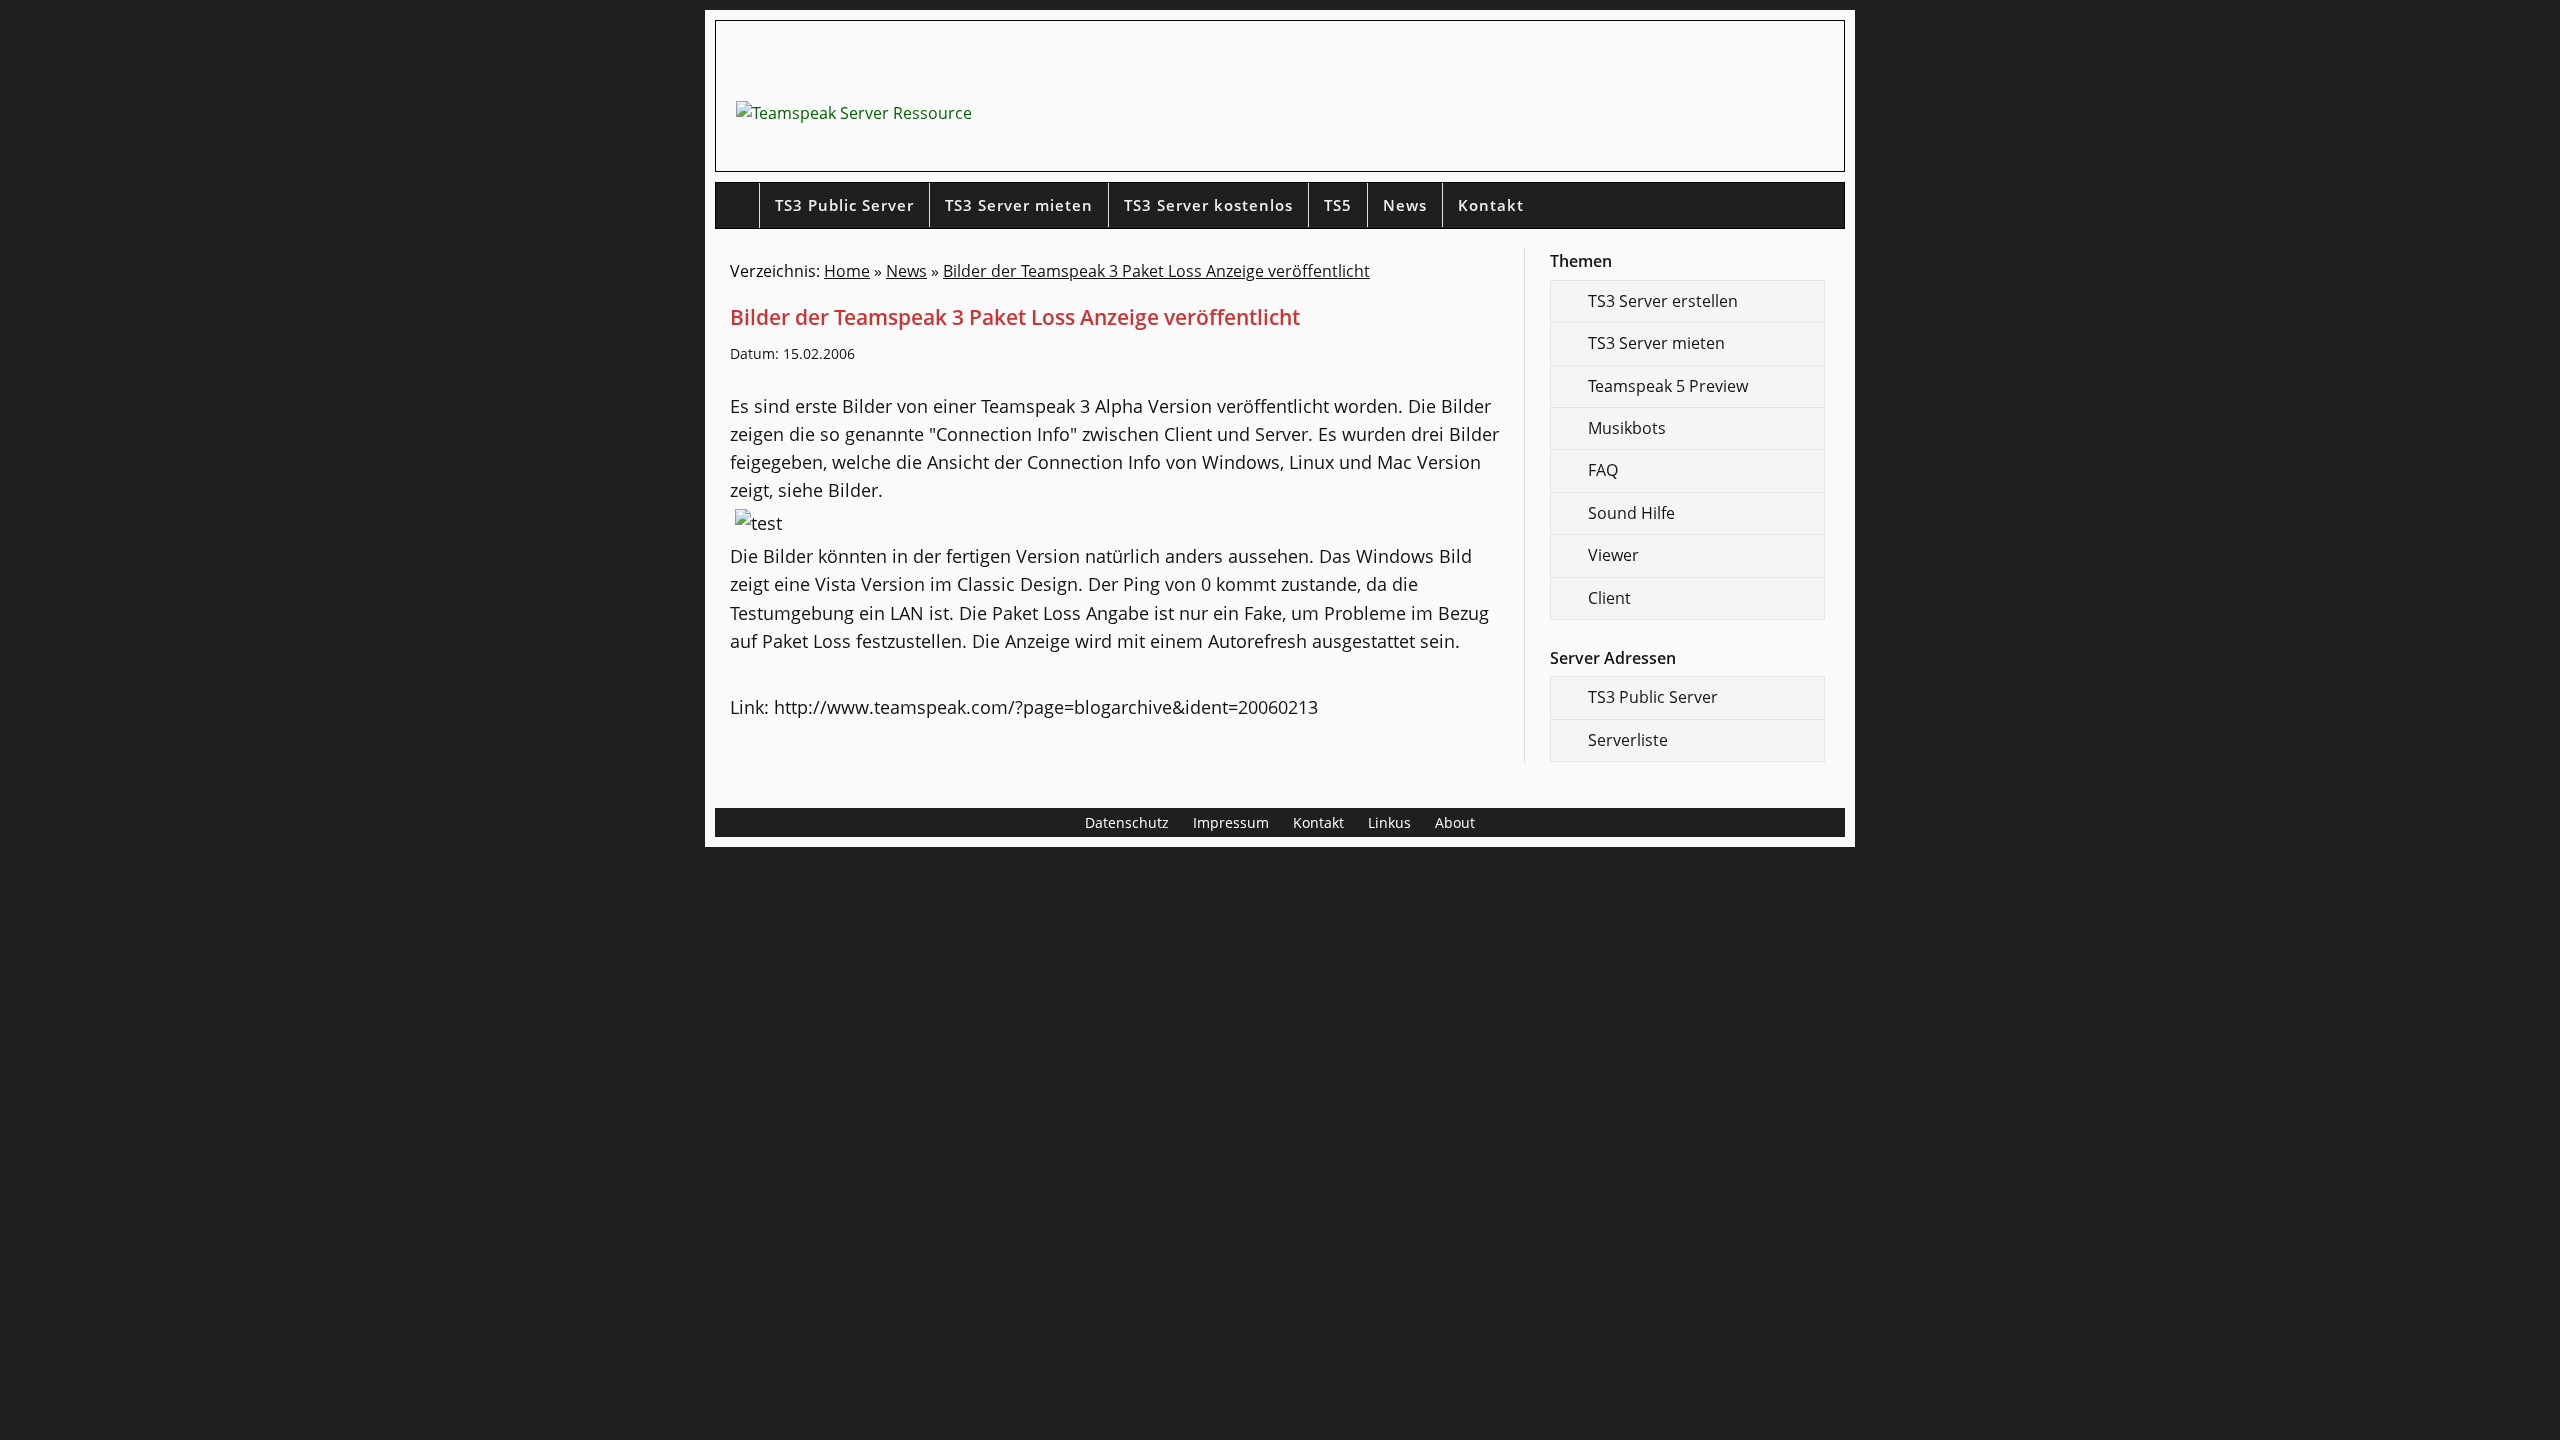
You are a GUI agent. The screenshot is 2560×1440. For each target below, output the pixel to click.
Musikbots (1627, 428)
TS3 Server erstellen (1663, 301)
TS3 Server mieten (1019, 205)
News (1405, 205)
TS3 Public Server (844, 205)
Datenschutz (1127, 822)
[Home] (737, 205)
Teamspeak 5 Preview (1668, 386)
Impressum (1231, 822)
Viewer (1613, 555)
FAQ (1603, 470)
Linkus (1389, 822)
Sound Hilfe (1631, 513)
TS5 (1338, 205)
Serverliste (1628, 740)
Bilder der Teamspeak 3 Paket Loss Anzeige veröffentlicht (1156, 271)
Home (847, 271)
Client (1609, 598)
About (1455, 822)
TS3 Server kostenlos (1208, 205)
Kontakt (1491, 205)
